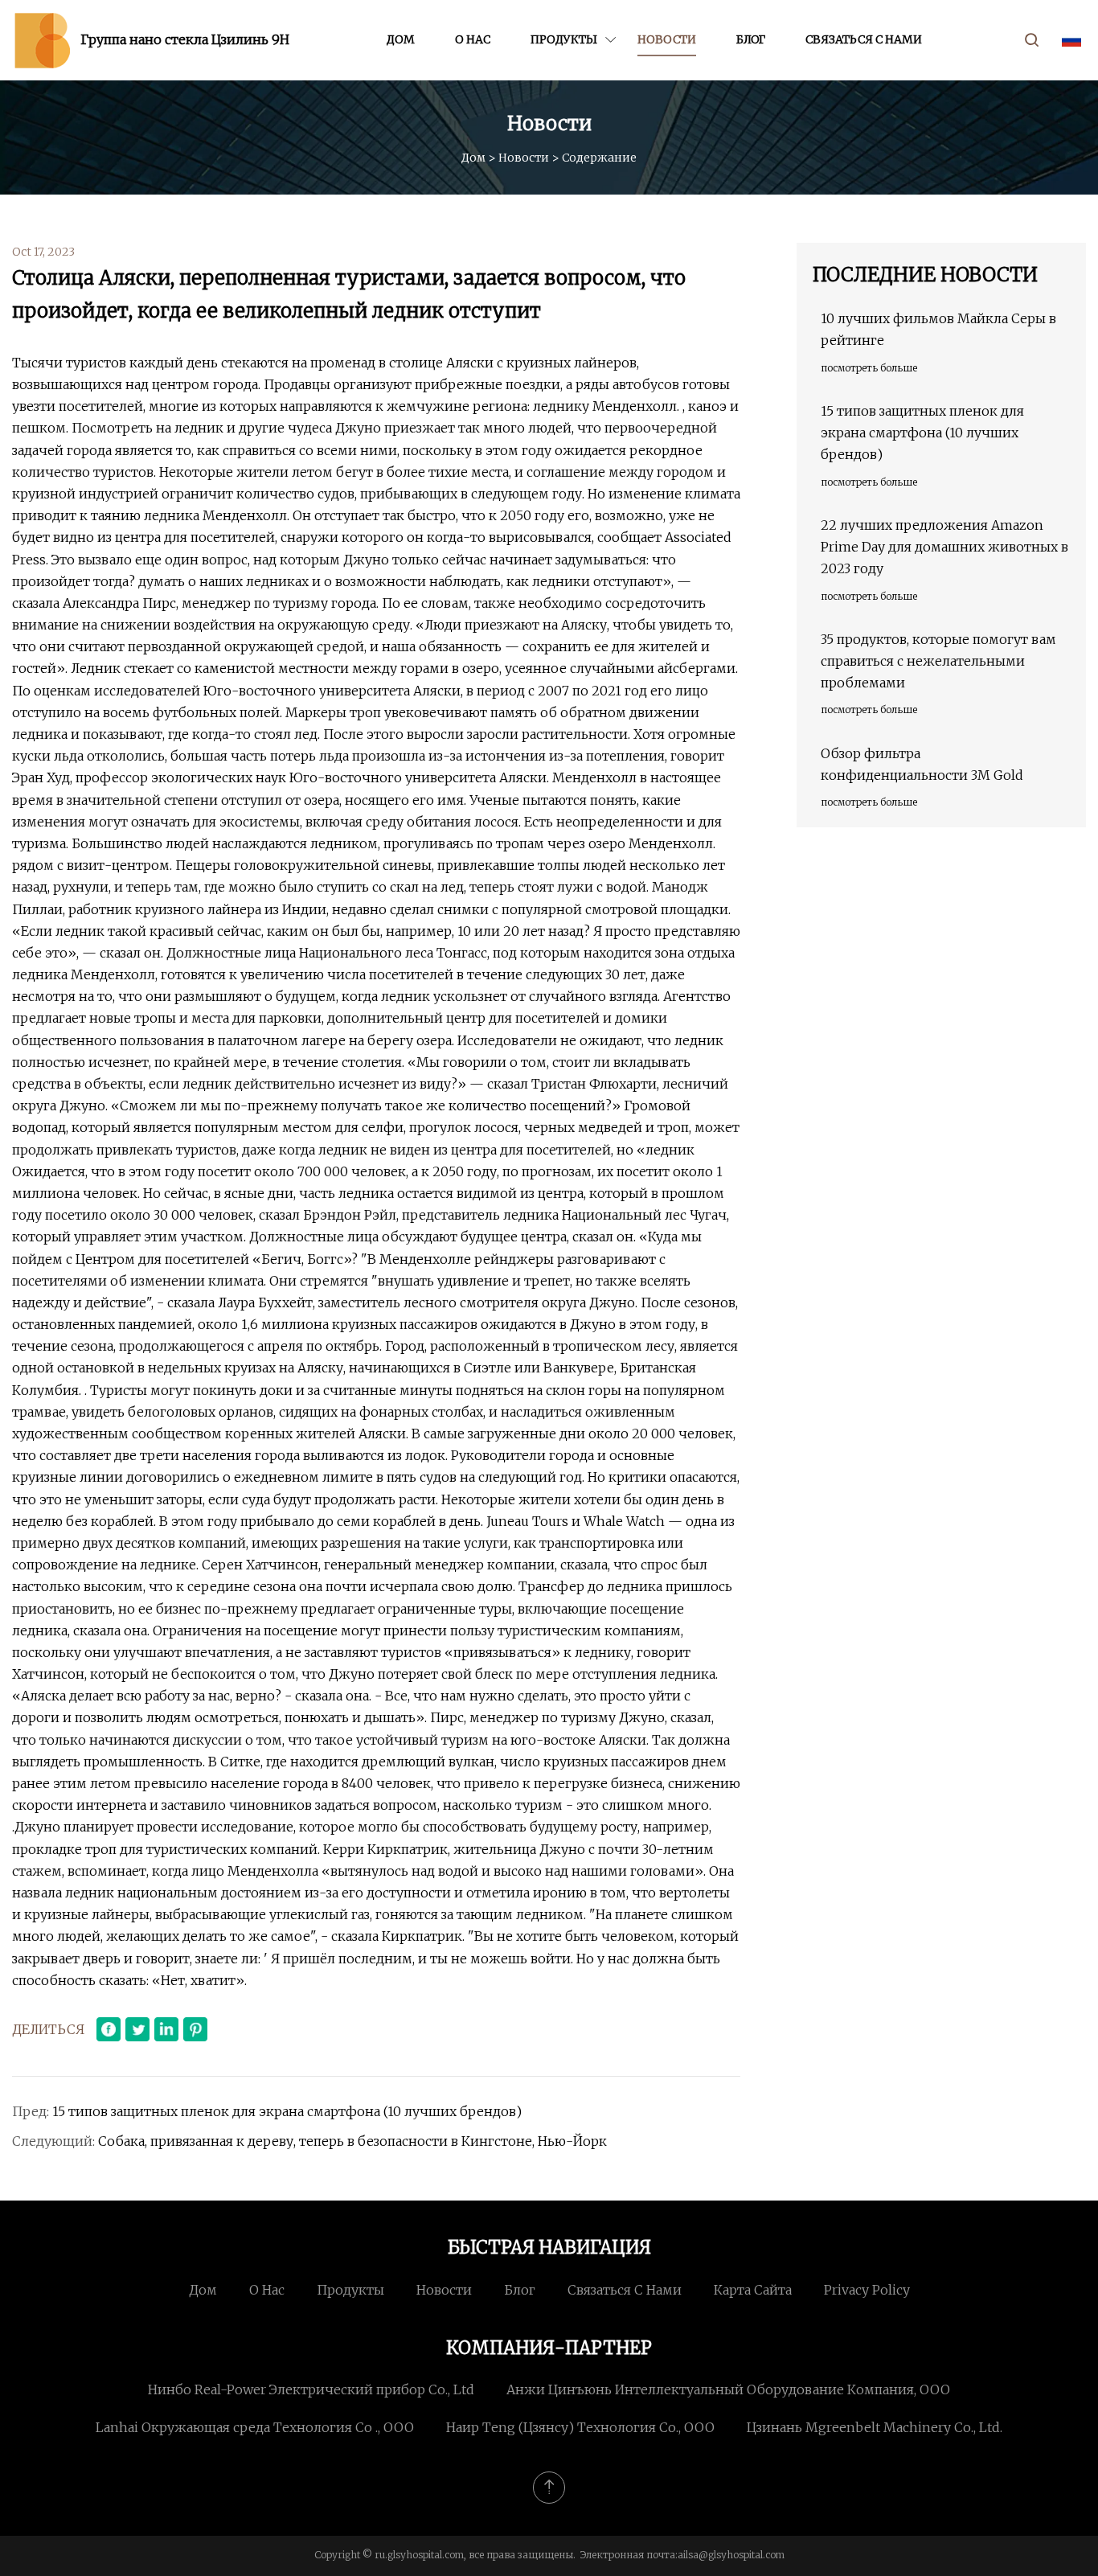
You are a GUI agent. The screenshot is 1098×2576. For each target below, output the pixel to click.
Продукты (564, 39)
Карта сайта (753, 2290)
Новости (667, 39)
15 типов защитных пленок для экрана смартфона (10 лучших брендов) (287, 2111)
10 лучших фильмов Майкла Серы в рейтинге (938, 329)
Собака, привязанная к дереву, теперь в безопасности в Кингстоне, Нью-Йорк (352, 2141)
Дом (401, 39)
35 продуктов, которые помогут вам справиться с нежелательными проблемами (938, 661)
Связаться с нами (864, 39)
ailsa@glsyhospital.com (731, 2555)
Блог (751, 39)
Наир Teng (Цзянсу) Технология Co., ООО (580, 2427)
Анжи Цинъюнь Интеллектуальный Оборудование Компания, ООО (728, 2389)
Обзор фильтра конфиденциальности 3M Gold (922, 764)
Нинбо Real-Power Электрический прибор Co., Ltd (311, 2389)
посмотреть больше (869, 368)
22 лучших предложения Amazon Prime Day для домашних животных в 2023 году (944, 547)
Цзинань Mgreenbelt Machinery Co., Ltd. (875, 2427)
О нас (473, 39)
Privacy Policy (867, 2290)
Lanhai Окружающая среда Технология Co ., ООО (255, 2427)
